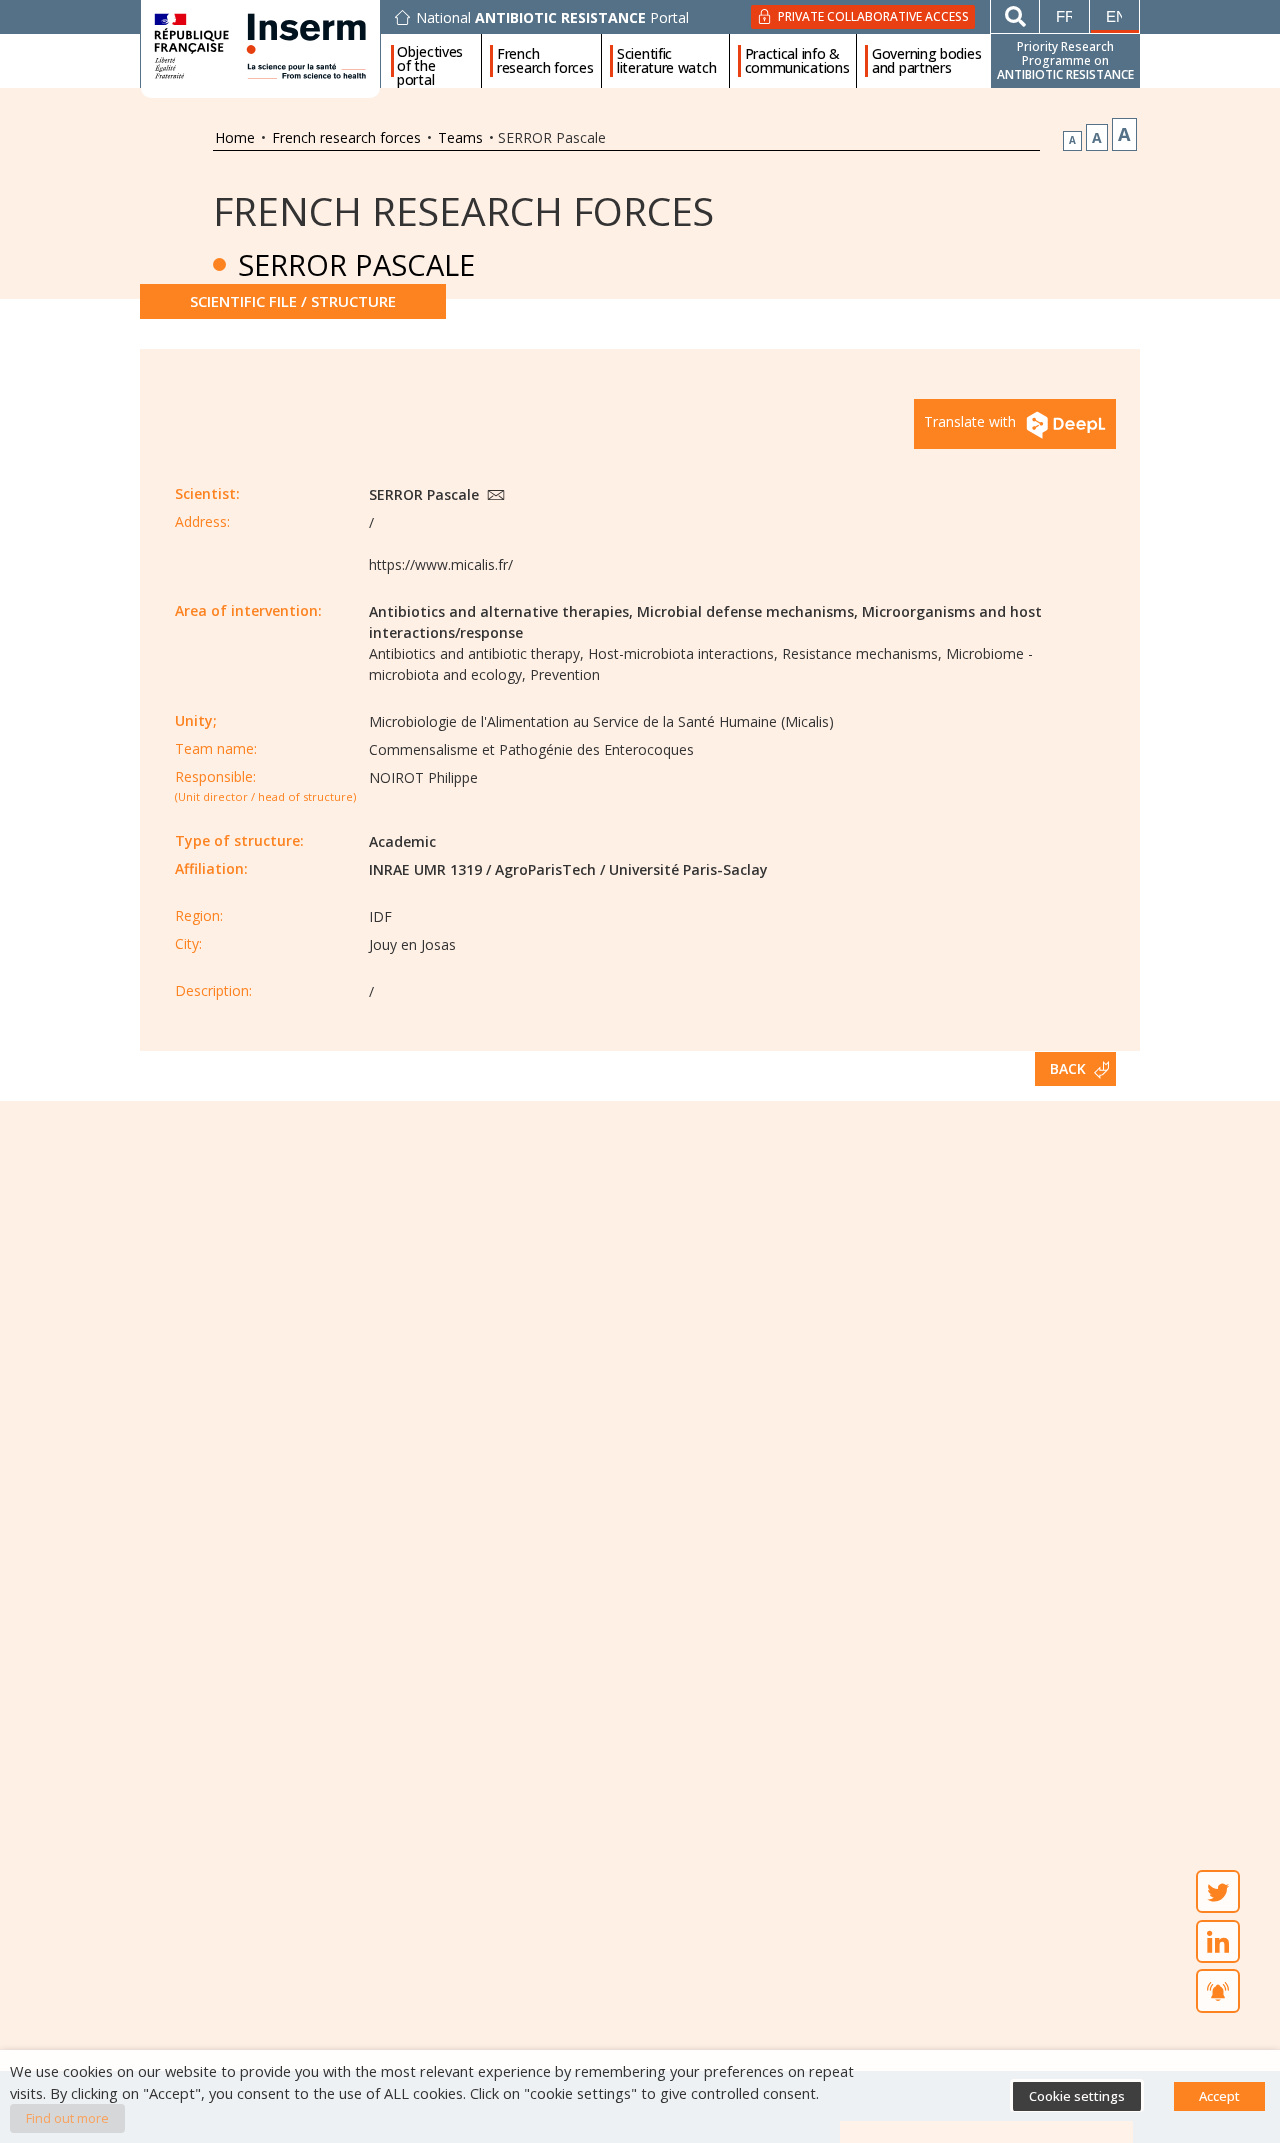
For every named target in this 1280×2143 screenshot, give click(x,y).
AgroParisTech (545, 869)
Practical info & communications (797, 61)
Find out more (67, 2118)
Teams (460, 137)
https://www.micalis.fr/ (441, 564)
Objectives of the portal (430, 61)
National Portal (552, 18)
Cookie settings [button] (1077, 2096)
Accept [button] (1219, 2096)
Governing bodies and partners (926, 61)
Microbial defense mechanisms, (747, 611)
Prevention (565, 674)
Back (1068, 1068)
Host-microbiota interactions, (683, 653)
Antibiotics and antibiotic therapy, (476, 653)
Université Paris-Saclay (688, 869)
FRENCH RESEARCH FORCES (463, 210)
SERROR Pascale (426, 494)
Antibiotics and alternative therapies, (501, 611)
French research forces (545, 61)
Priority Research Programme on (1065, 60)
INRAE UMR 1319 (425, 869)
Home (235, 137)
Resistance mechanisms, (862, 653)
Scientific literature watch (666, 61)
